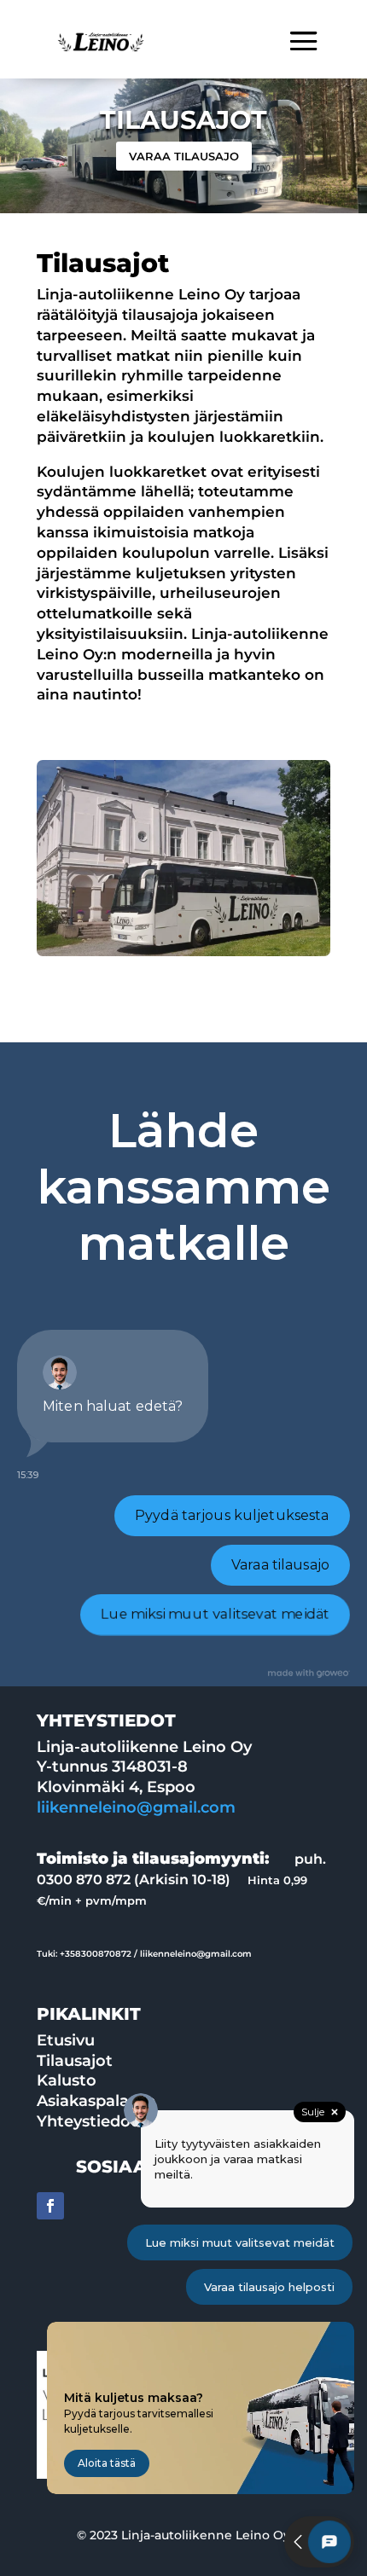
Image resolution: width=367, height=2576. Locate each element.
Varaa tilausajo (184, 156)
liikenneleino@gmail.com (136, 1807)
